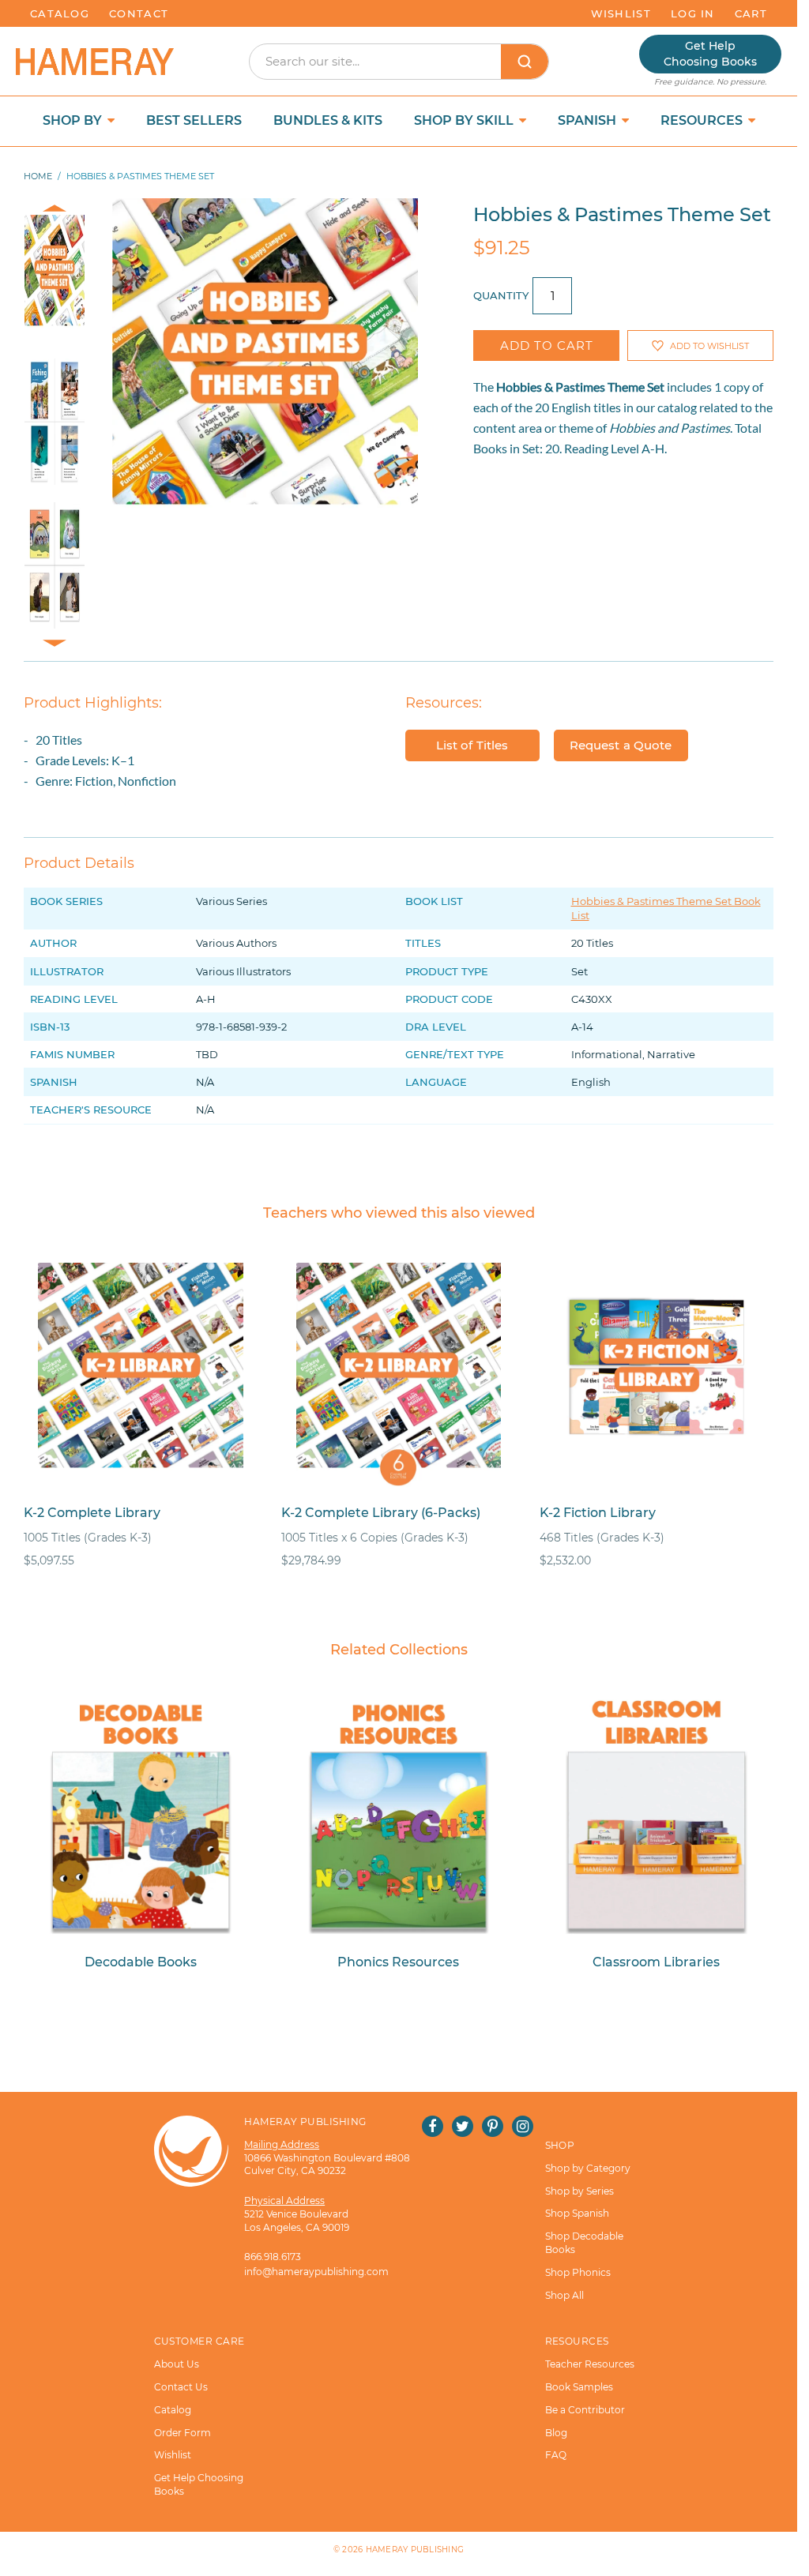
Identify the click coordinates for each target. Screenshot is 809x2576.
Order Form (182, 2433)
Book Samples (579, 2387)
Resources (703, 120)
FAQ (556, 2455)
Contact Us (181, 2387)
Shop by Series (579, 2191)
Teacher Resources (590, 2364)
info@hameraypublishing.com (316, 2272)
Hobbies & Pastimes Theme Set (580, 387)
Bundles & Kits (328, 120)
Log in (693, 13)
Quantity (501, 295)
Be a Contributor (585, 2410)
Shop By (74, 120)
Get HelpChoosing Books (710, 54)
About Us (177, 2364)
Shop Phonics (578, 2272)
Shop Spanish (577, 2213)
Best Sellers (194, 120)
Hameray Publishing (415, 2550)
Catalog (60, 13)
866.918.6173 (273, 2257)
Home (38, 176)
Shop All (564, 2295)
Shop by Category (588, 2168)
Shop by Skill (465, 120)
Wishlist (621, 13)
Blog (556, 2433)
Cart (751, 13)
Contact (139, 13)
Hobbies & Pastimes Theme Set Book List (666, 908)
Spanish (589, 120)
